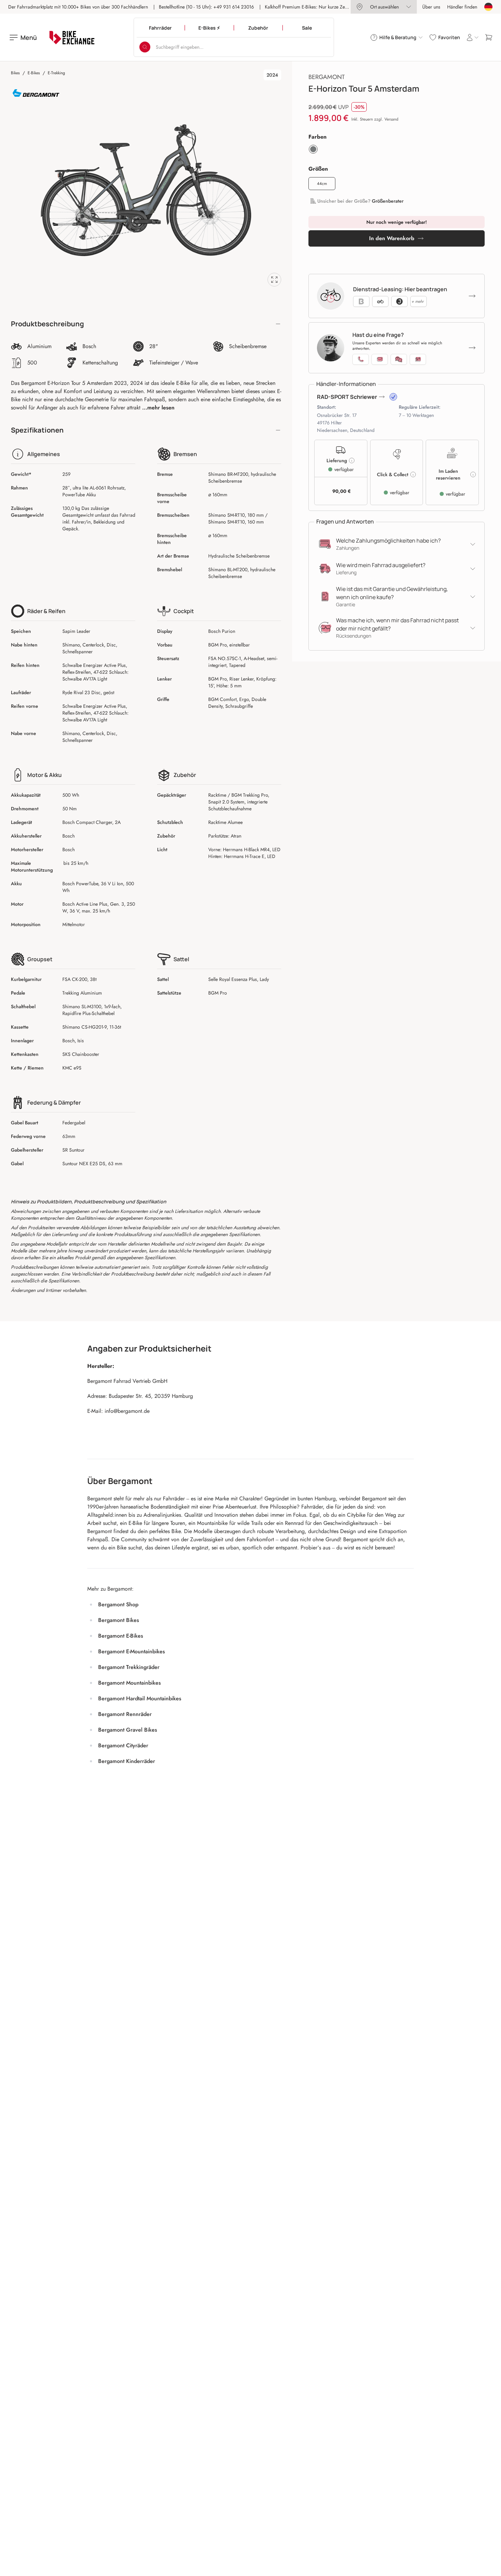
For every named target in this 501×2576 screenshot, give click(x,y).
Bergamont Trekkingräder (129, 1667)
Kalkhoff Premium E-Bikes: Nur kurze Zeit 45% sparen (319, 7)
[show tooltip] (393, 397)
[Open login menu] (472, 37)
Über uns (431, 7)
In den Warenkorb (392, 238)
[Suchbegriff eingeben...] (145, 47)
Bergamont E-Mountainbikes (132, 1651)
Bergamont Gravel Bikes (128, 1730)
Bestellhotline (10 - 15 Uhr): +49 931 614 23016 (206, 7)
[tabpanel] (146, 190)
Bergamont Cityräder (123, 1745)
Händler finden (462, 7)
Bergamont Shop (118, 1604)
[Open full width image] (274, 280)
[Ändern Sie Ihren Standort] (488, 7)
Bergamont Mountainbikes (130, 1683)
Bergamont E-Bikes (121, 1636)
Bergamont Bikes (119, 1620)
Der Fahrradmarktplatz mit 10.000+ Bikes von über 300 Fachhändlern (78, 7)
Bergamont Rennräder (125, 1714)
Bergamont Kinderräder (127, 1761)
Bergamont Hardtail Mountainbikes (140, 1698)
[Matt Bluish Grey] (313, 149)
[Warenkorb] (489, 37)
